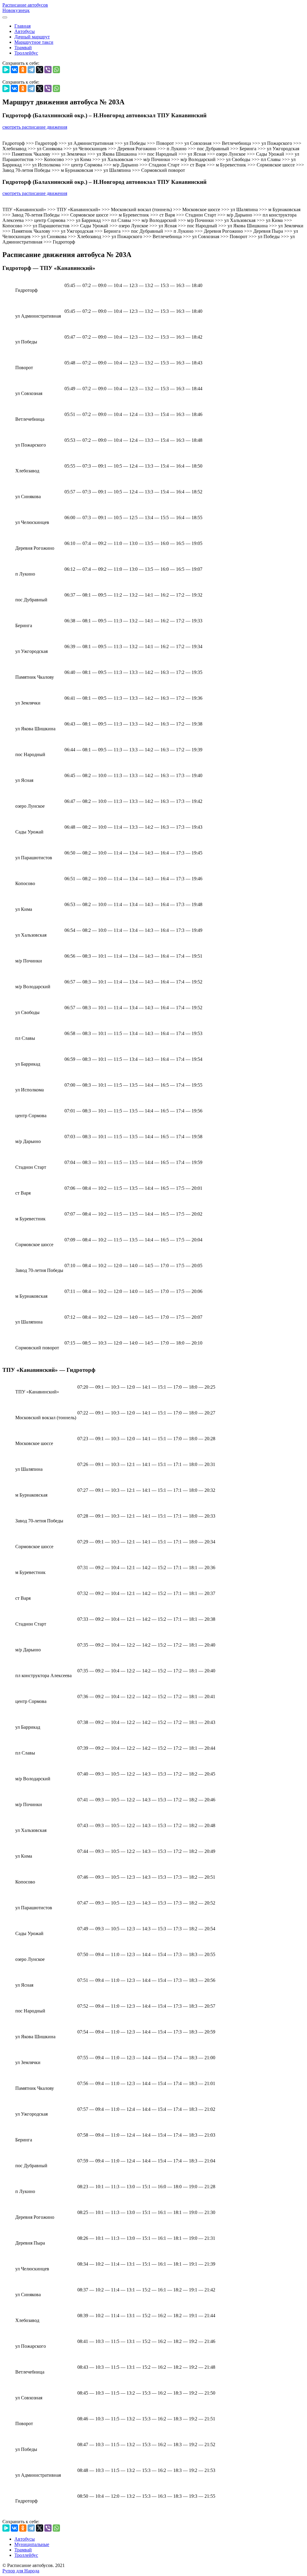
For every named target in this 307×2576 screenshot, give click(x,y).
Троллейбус (26, 53)
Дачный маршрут (32, 37)
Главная (22, 26)
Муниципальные (32, 2544)
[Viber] (48, 70)
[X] (40, 70)
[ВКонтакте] (14, 70)
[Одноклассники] (23, 70)
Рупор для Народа (21, 2571)
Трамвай (23, 48)
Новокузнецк (16, 10)
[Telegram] (31, 70)
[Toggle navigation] (5, 17)
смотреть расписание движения (35, 127)
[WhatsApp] (56, 70)
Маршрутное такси (34, 42)
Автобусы (25, 31)
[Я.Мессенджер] (6, 70)
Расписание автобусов (25, 5)
